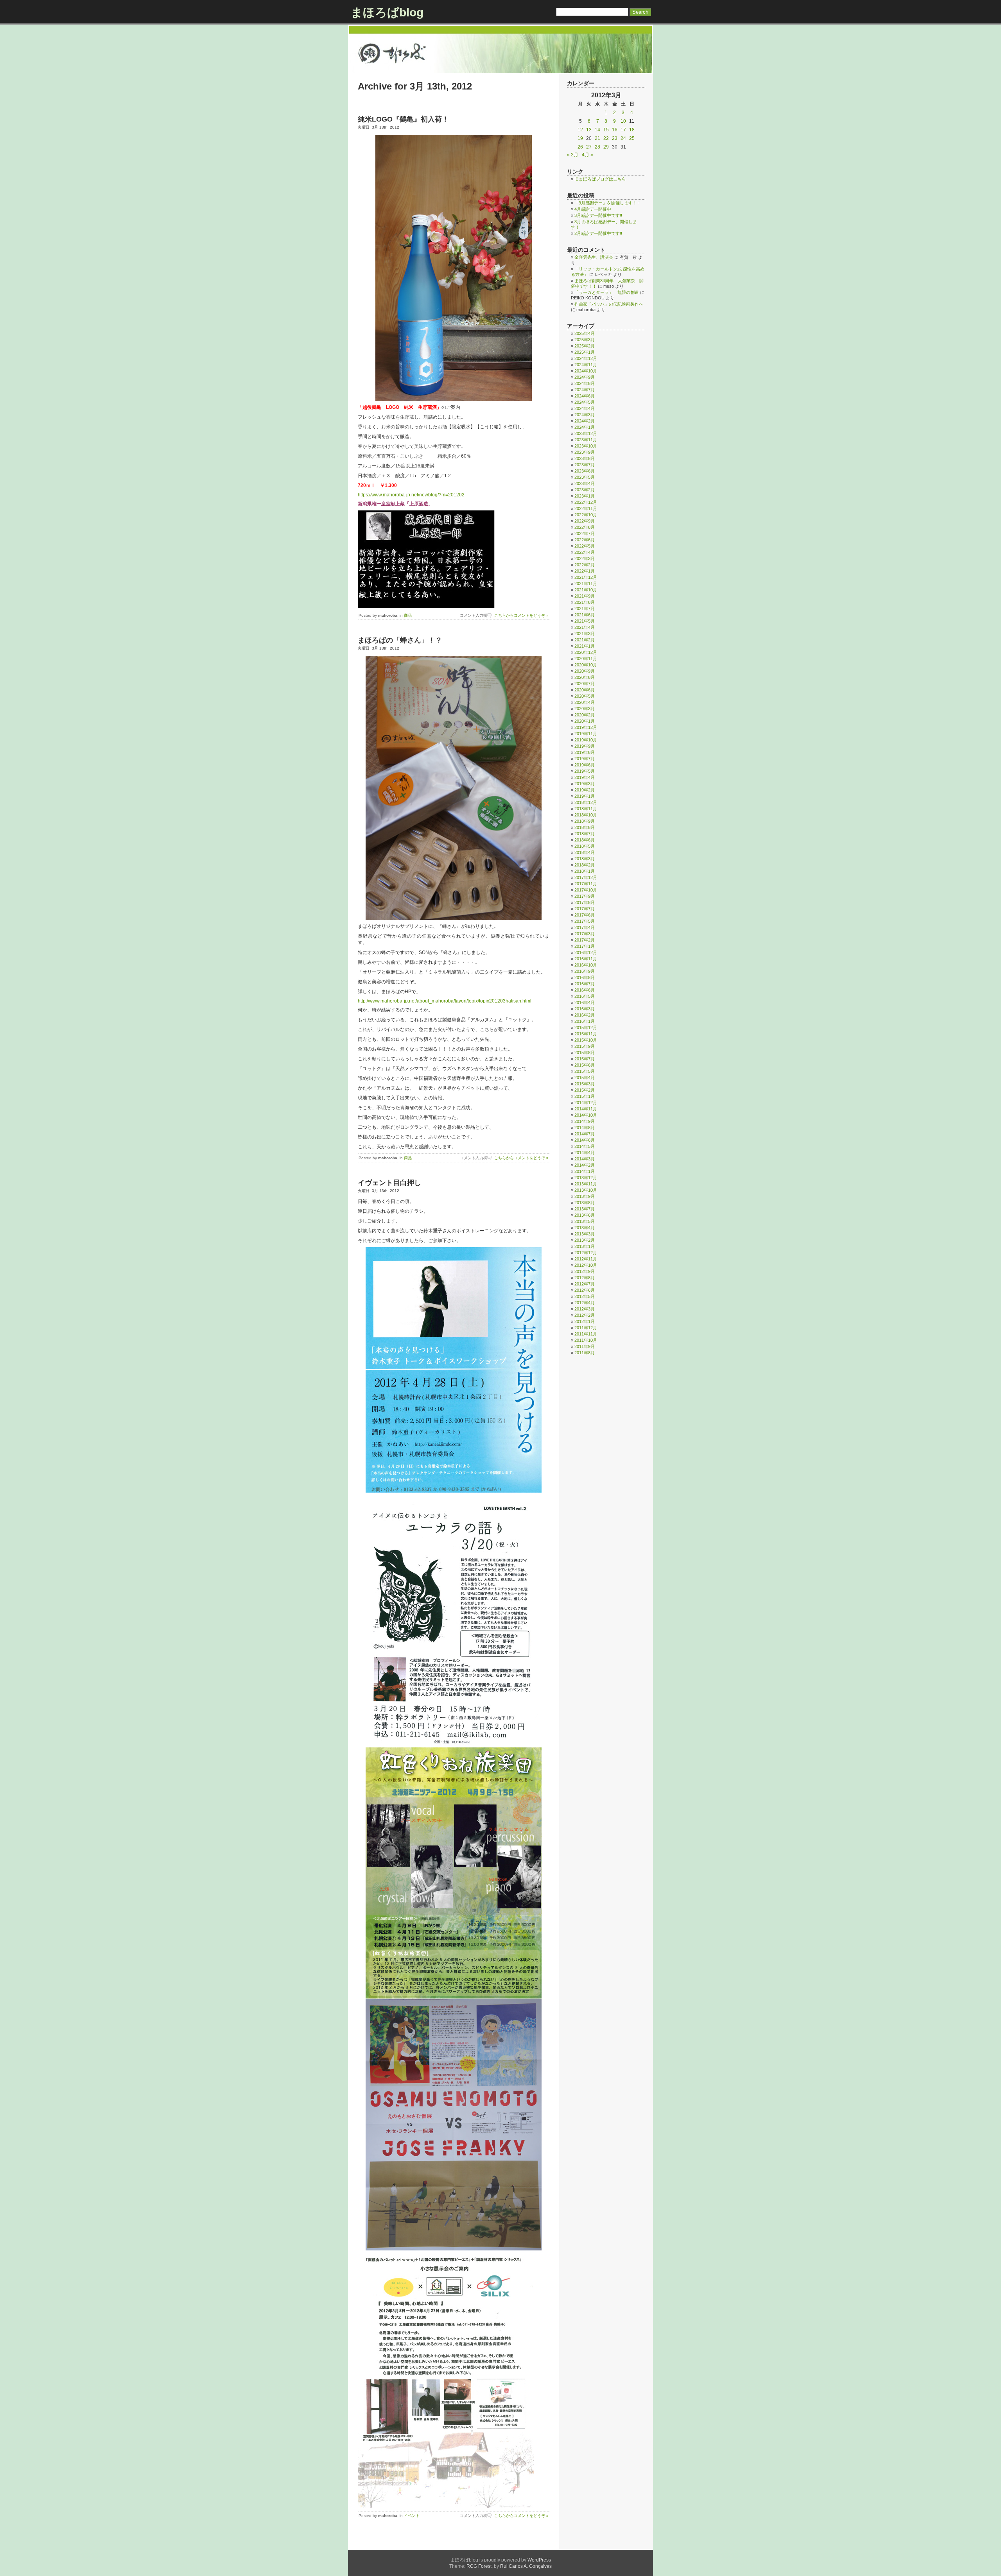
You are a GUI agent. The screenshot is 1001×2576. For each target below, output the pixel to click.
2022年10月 (586, 515)
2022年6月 (585, 540)
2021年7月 (585, 609)
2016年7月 (585, 984)
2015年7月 (585, 1059)
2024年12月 (586, 358)
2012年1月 (585, 1321)
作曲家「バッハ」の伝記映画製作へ (609, 304)
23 (615, 138)
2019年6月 (585, 765)
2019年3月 (585, 784)
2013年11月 (586, 1184)
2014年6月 (585, 1140)
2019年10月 (586, 740)
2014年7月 (585, 1134)
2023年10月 (586, 446)
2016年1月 (585, 1021)
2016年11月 (586, 959)
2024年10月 (586, 371)
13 (589, 130)
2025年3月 (585, 340)
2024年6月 (585, 396)
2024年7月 (585, 390)
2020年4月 (585, 702)
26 (580, 147)
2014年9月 (585, 1121)
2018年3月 (585, 859)
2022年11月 (586, 508)
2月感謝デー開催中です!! (598, 233)
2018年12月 (586, 802)
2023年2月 (585, 490)
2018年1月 (585, 871)
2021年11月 (586, 584)
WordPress (539, 2560)
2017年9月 (585, 896)
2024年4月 (585, 408)
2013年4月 (585, 1228)
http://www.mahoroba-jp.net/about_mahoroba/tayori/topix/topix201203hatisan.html (445, 1001)
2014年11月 (586, 1109)
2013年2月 (585, 1240)
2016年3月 (585, 1009)
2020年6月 (585, 690)
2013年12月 (586, 1178)
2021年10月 (586, 590)
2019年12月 (586, 727)
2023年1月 (585, 496)
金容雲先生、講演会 (594, 257)
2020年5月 (585, 696)
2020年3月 (585, 709)
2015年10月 (586, 1040)
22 (606, 138)
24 (623, 138)
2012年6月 (585, 1290)
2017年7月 (585, 909)
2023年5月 (585, 477)
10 (623, 121)
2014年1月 (585, 1171)
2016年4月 (585, 1002)
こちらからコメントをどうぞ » (521, 615)
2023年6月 (585, 471)
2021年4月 (585, 627)
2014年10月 (586, 1115)
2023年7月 (585, 465)
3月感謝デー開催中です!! (598, 215)
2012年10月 (586, 1265)
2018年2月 (585, 865)
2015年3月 (585, 1084)
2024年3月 (585, 415)
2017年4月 (585, 927)
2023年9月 (585, 452)
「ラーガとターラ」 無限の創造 (607, 292)
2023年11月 (586, 440)
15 (606, 130)
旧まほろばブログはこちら (600, 179)
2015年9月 (585, 1046)
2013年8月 (585, 1203)
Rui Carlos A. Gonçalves (526, 2566)
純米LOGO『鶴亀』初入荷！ (403, 119)
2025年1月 (585, 352)
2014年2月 (585, 1165)
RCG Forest (479, 2566)
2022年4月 (585, 552)
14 (597, 130)
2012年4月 (585, 1303)
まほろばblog (387, 12)
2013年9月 (585, 1196)
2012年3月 (585, 1309)
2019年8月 (585, 752)
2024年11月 (586, 365)
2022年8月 (585, 527)
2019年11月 (586, 734)
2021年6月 (585, 615)
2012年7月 (585, 1284)
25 (632, 138)
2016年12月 (586, 952)
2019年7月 (585, 759)
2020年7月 (585, 684)
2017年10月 (586, 890)
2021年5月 (585, 621)
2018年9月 (585, 821)
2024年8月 (585, 383)
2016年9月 (585, 971)
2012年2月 (585, 1315)
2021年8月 (585, 602)
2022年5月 (585, 546)
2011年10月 (586, 1340)
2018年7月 (585, 834)
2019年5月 (585, 771)
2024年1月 (585, 427)
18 (632, 130)
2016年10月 (586, 965)
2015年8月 (585, 1053)
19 (580, 138)
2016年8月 (585, 977)
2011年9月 (585, 1346)
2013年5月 (585, 1221)
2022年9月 (585, 521)
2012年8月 (585, 1278)
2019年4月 (585, 777)
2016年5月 (585, 996)
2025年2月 (585, 346)
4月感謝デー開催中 (593, 209)
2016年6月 (585, 990)
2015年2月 (585, 1090)
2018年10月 (586, 815)
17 (623, 130)
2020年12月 (586, 652)
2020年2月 (585, 715)
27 (589, 147)
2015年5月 (585, 1071)
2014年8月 (585, 1128)
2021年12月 (586, 577)
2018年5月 (585, 846)
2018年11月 (586, 809)
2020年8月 (585, 677)
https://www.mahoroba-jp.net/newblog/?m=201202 (411, 495)
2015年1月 (585, 1096)
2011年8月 (585, 1353)
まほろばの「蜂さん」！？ (400, 640)
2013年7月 (585, 1209)
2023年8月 (585, 458)
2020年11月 (586, 659)
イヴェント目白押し (389, 1183)
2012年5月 (585, 1296)
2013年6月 (585, 1215)
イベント (412, 2516)
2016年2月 (585, 1015)
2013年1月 (585, 1246)
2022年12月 (586, 502)
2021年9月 (585, 596)
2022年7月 (585, 533)
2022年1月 (585, 571)
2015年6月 (585, 1065)
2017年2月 (585, 940)
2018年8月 (585, 827)
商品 (408, 615)
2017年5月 (585, 921)
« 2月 (573, 155)
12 (580, 130)
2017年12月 (586, 877)
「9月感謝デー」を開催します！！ (608, 203)
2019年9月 (585, 746)
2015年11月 (586, 1034)
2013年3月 (585, 1234)
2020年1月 (585, 721)
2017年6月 (585, 915)
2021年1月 (585, 646)
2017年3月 (585, 934)
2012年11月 (586, 1259)
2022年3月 (585, 559)
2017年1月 (585, 946)
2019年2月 (585, 790)
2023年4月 (585, 483)
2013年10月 (586, 1190)
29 (606, 147)
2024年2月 (585, 421)
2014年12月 (586, 1103)
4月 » (588, 155)
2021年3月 (585, 634)
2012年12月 (586, 1253)
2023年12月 (586, 433)
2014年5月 (585, 1146)
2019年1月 (585, 796)
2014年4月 (585, 1153)
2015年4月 (585, 1078)
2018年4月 (585, 852)
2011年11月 (586, 1334)
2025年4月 (585, 333)
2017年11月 (586, 884)
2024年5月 (585, 402)
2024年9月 (585, 377)
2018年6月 (585, 840)
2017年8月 (585, 902)
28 (597, 147)
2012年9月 (585, 1271)
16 (615, 130)
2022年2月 (585, 565)
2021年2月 (585, 640)
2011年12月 (586, 1328)
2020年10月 (586, 665)
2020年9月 (585, 671)
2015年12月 (586, 1028)
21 (597, 138)
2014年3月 (585, 1159)
